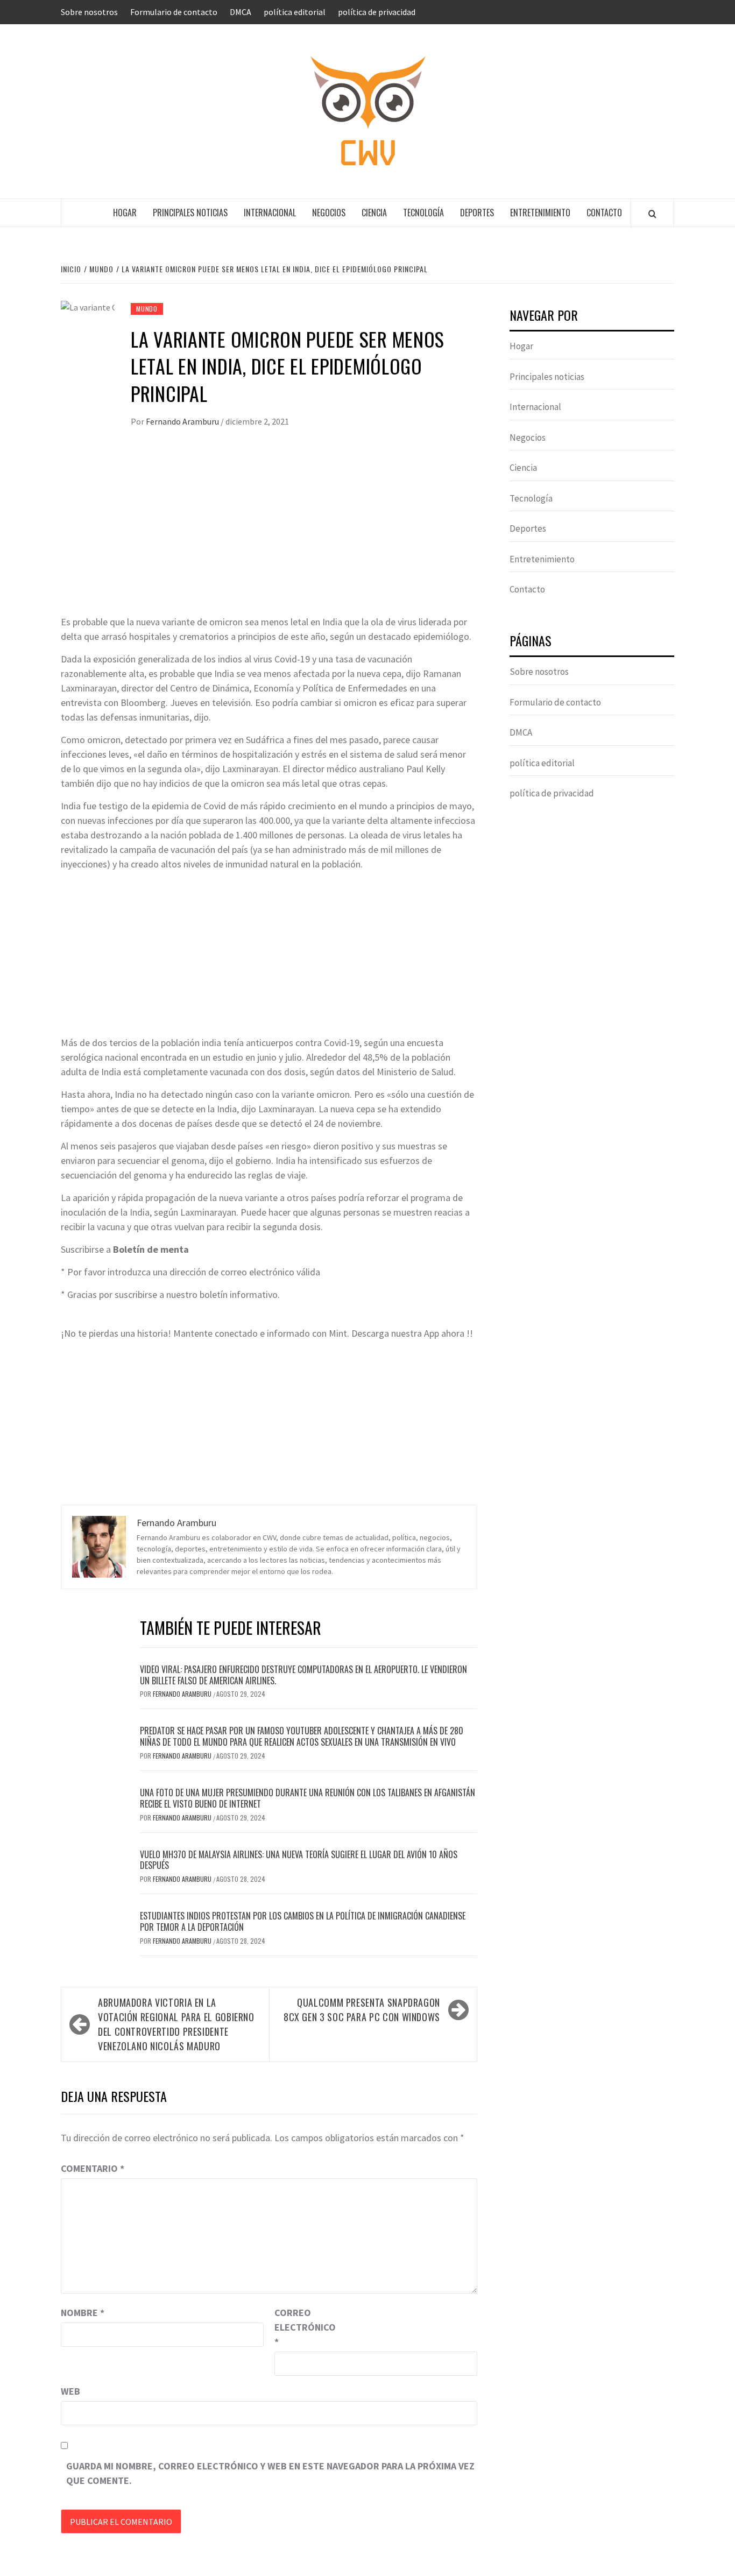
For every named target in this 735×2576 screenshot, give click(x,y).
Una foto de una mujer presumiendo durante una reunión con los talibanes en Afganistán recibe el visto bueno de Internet (308, 1798)
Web (70, 2391)
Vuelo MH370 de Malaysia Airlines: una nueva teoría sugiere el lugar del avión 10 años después (299, 1860)
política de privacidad (377, 12)
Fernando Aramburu (183, 421)
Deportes (477, 213)
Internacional (270, 213)
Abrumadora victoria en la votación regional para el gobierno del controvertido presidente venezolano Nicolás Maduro (176, 2024)
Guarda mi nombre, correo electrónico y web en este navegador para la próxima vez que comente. (270, 2473)
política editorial (295, 12)
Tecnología (423, 213)
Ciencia (374, 213)
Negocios (329, 213)
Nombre (83, 2313)
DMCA (241, 12)
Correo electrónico (301, 2327)
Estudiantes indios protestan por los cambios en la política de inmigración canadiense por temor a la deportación (303, 1921)
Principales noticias (190, 213)
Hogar (125, 213)
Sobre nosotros (89, 12)
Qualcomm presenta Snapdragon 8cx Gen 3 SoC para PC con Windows (362, 2010)
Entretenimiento (540, 213)
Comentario (93, 2168)
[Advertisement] (269, 534)
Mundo (147, 309)
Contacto (604, 213)
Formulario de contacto (174, 12)
